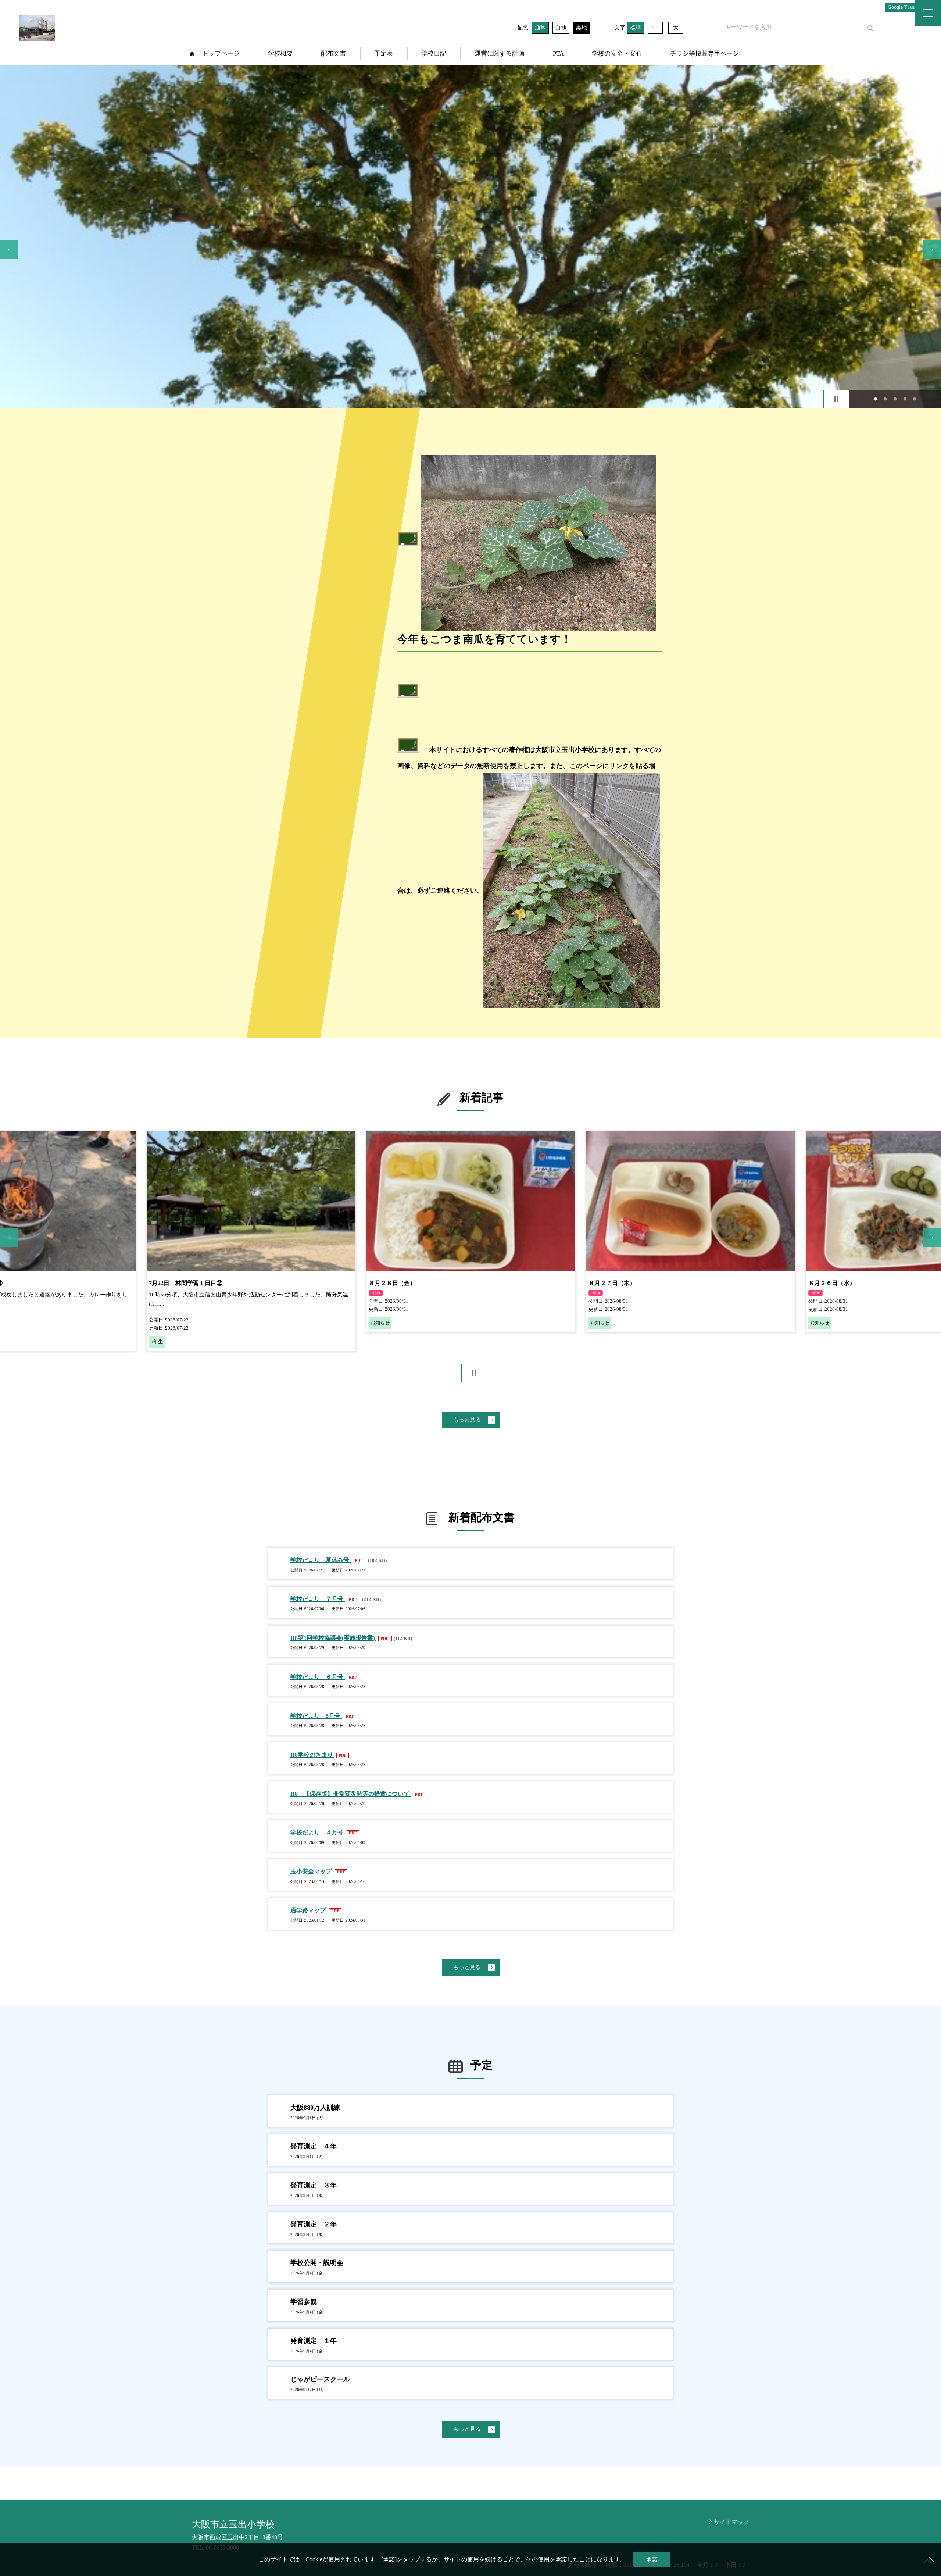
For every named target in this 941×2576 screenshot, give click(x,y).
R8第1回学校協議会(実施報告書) (333, 1638)
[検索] (869, 26)
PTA (558, 53)
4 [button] (905, 399)
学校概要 (280, 53)
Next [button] (932, 250)
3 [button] (895, 399)
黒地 (582, 28)
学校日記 (434, 53)
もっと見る (467, 1420)
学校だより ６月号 (318, 1677)
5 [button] (915, 399)
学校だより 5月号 (316, 1716)
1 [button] (875, 399)
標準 (636, 28)
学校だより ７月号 (318, 1599)
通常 (540, 28)
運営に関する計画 (500, 53)
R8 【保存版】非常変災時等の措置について (351, 1794)
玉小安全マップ (312, 1871)
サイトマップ (731, 2522)
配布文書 (333, 53)
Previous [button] (9, 250)
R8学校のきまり (312, 1755)
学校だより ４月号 (318, 1832)
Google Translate (906, 7)
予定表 (384, 53)
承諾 (652, 2559)
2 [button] (885, 399)
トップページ (221, 53)
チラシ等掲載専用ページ (704, 53)
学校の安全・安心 (617, 53)
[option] (470, 236)
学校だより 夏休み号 (321, 1560)
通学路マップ (309, 1910)
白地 (561, 28)
